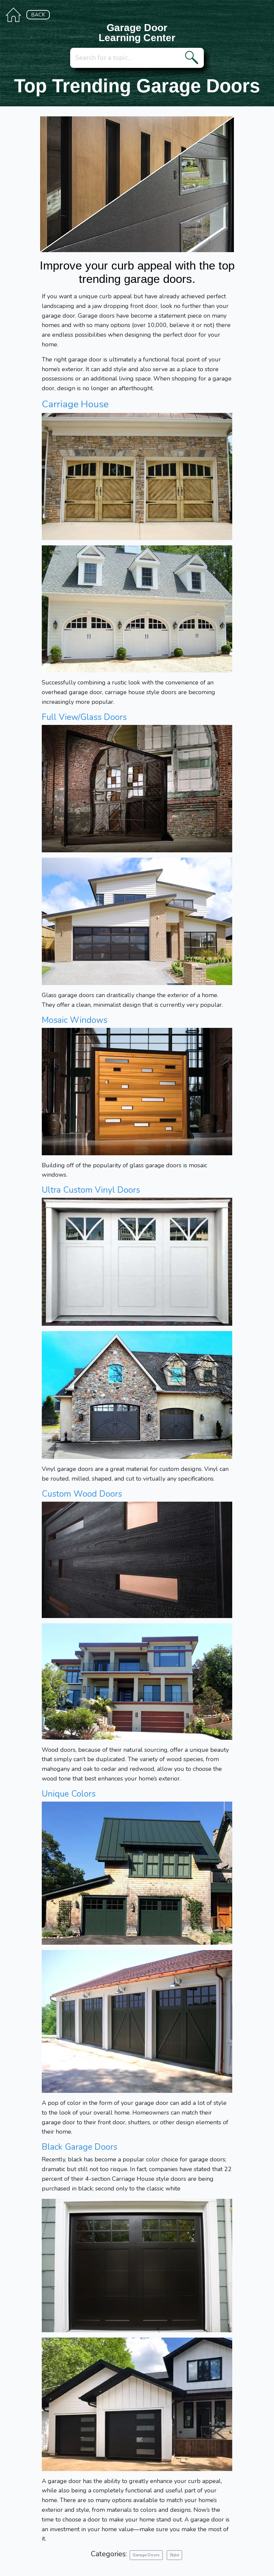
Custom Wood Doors (82, 1494)
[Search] (193, 58)
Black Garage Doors (80, 2147)
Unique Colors (69, 1794)
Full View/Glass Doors (84, 717)
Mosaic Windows (75, 1020)
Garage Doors (146, 2555)
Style (174, 2555)
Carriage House (75, 404)
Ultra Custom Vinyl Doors (91, 1190)
